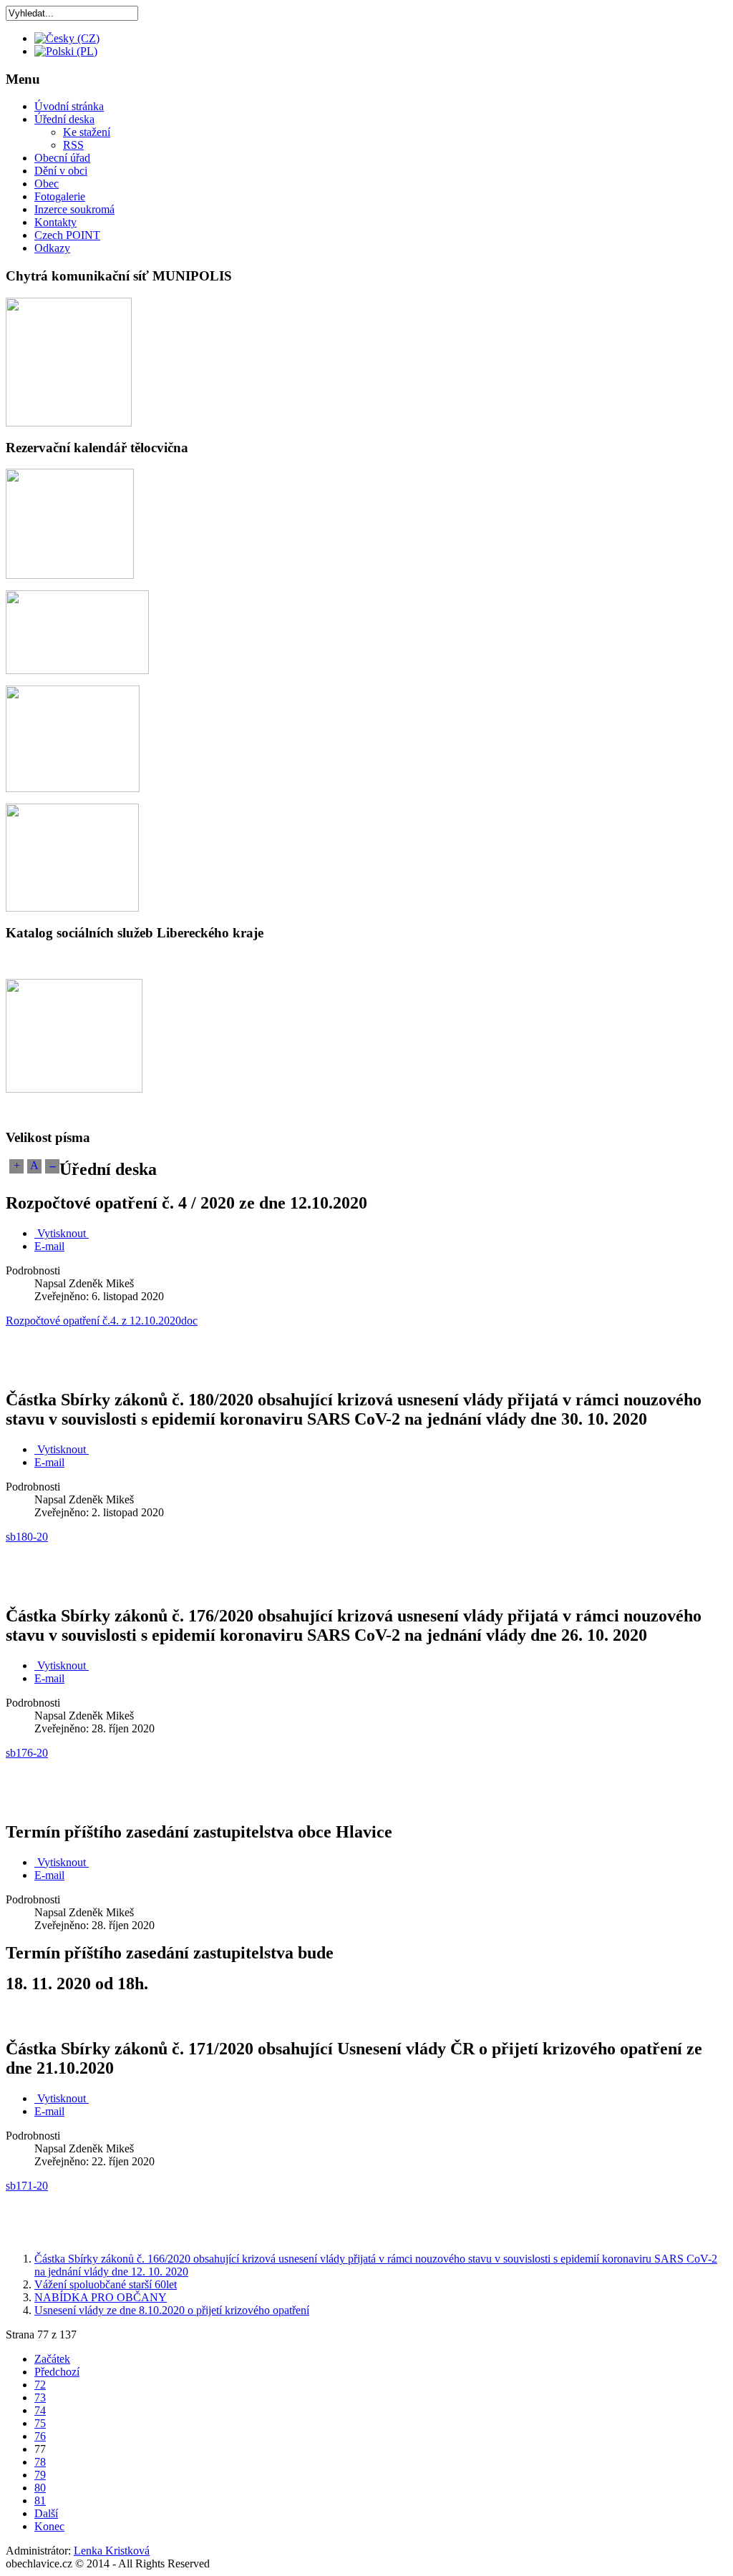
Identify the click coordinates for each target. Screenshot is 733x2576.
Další (46, 2513)
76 (40, 2436)
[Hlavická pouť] (73, 788)
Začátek (52, 2359)
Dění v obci (61, 171)
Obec (47, 184)
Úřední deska (64, 119)
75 (40, 2423)
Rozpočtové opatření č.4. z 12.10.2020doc (102, 1321)
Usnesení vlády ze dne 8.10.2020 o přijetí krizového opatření (172, 2310)
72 (40, 2385)
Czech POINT (67, 235)
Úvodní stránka (69, 106)
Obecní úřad (62, 158)
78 (40, 2462)
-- (52, 1165)
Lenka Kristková (112, 2551)
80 (40, 2488)
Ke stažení (87, 132)
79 (40, 2475)
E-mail (49, 1246)
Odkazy (52, 248)
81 (40, 2501)
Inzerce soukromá (74, 209)
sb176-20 (27, 1753)
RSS (73, 145)
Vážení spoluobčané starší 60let (106, 2284)
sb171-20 (27, 2186)
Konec (49, 2526)
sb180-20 (27, 1537)
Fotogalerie (60, 196)
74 (40, 2410)
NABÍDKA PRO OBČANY (101, 2297)
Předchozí (57, 2372)
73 (40, 2397)
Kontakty (55, 222)
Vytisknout (62, 1233)
